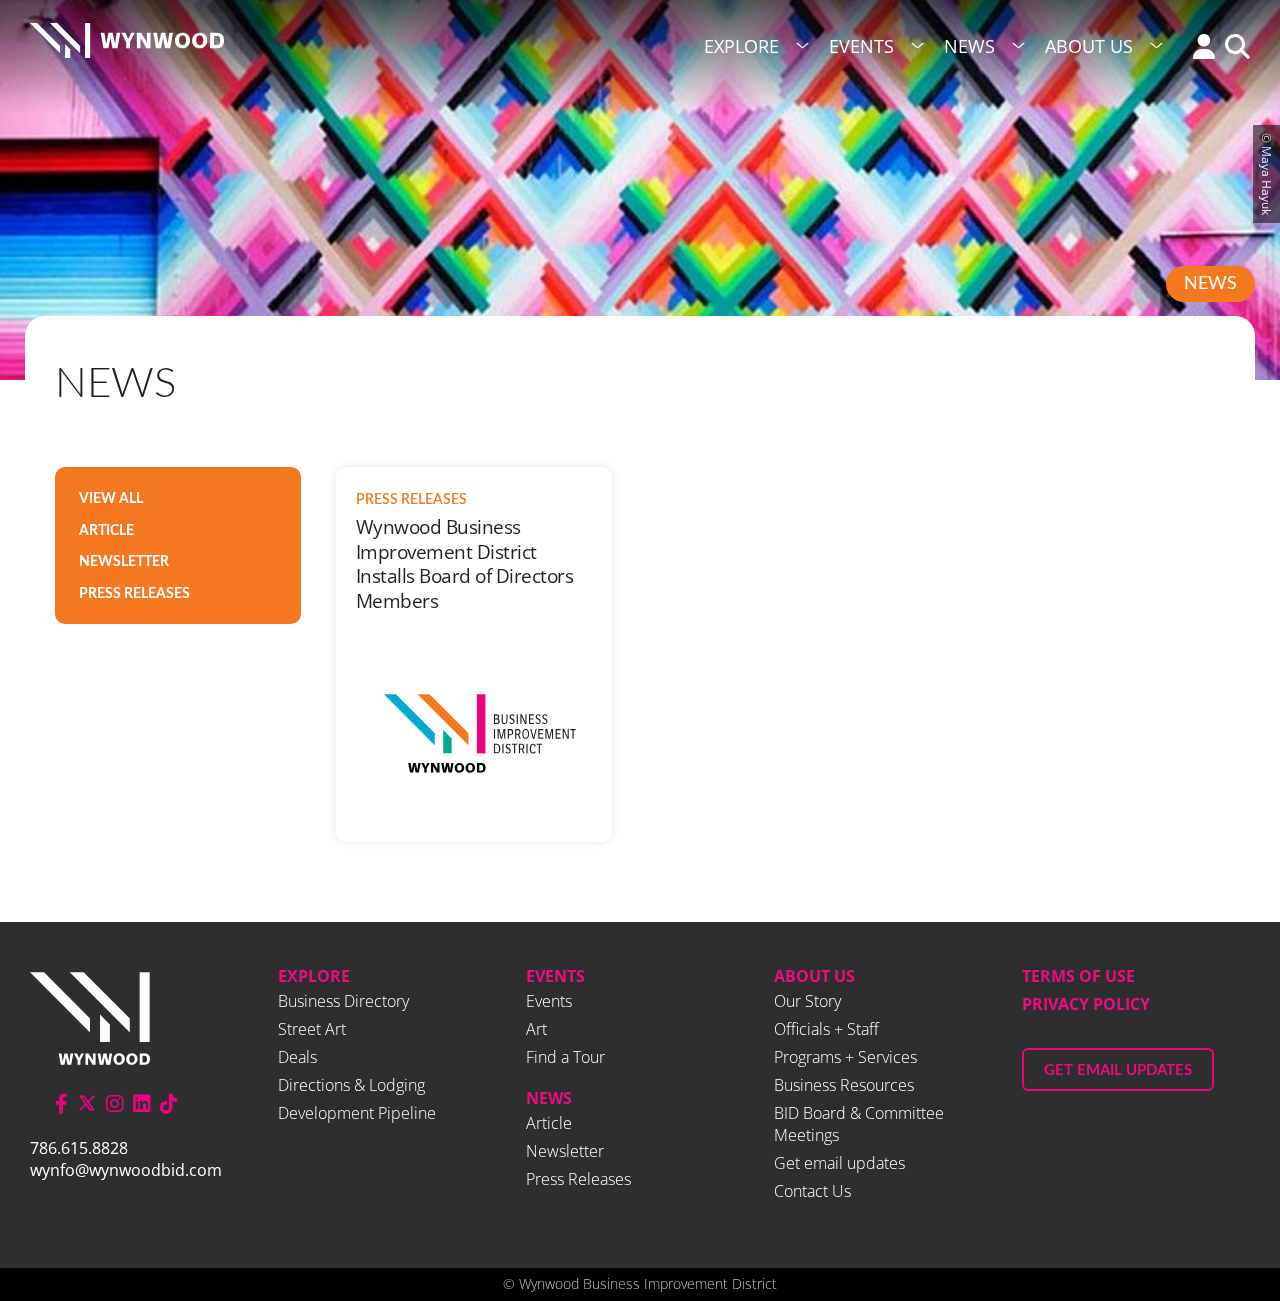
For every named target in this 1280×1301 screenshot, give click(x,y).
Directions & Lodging (351, 1085)
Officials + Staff (826, 1029)
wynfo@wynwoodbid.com (126, 1170)
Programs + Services (845, 1057)
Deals (297, 1057)
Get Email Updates (1118, 1070)
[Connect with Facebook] (61, 1103)
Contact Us (812, 1191)
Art (536, 1029)
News (969, 46)
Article (106, 531)
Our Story (807, 1001)
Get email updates (839, 1163)
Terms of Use (1078, 976)
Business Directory (343, 1001)
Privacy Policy (1086, 1004)
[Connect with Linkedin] (142, 1103)
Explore (741, 46)
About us (814, 976)
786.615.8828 (79, 1148)
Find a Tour (565, 1057)
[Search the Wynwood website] (1232, 48)
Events (861, 46)
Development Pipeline (357, 1113)
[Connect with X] (87, 1103)
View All (111, 499)
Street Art (312, 1029)
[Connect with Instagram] (115, 1103)
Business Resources (844, 1085)
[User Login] (1199, 48)
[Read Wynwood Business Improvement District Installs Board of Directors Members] (474, 733)
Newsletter (124, 562)
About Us (1089, 46)
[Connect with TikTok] (169, 1103)
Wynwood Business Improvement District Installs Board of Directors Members (465, 564)
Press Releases (134, 594)
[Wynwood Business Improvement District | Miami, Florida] (127, 46)
